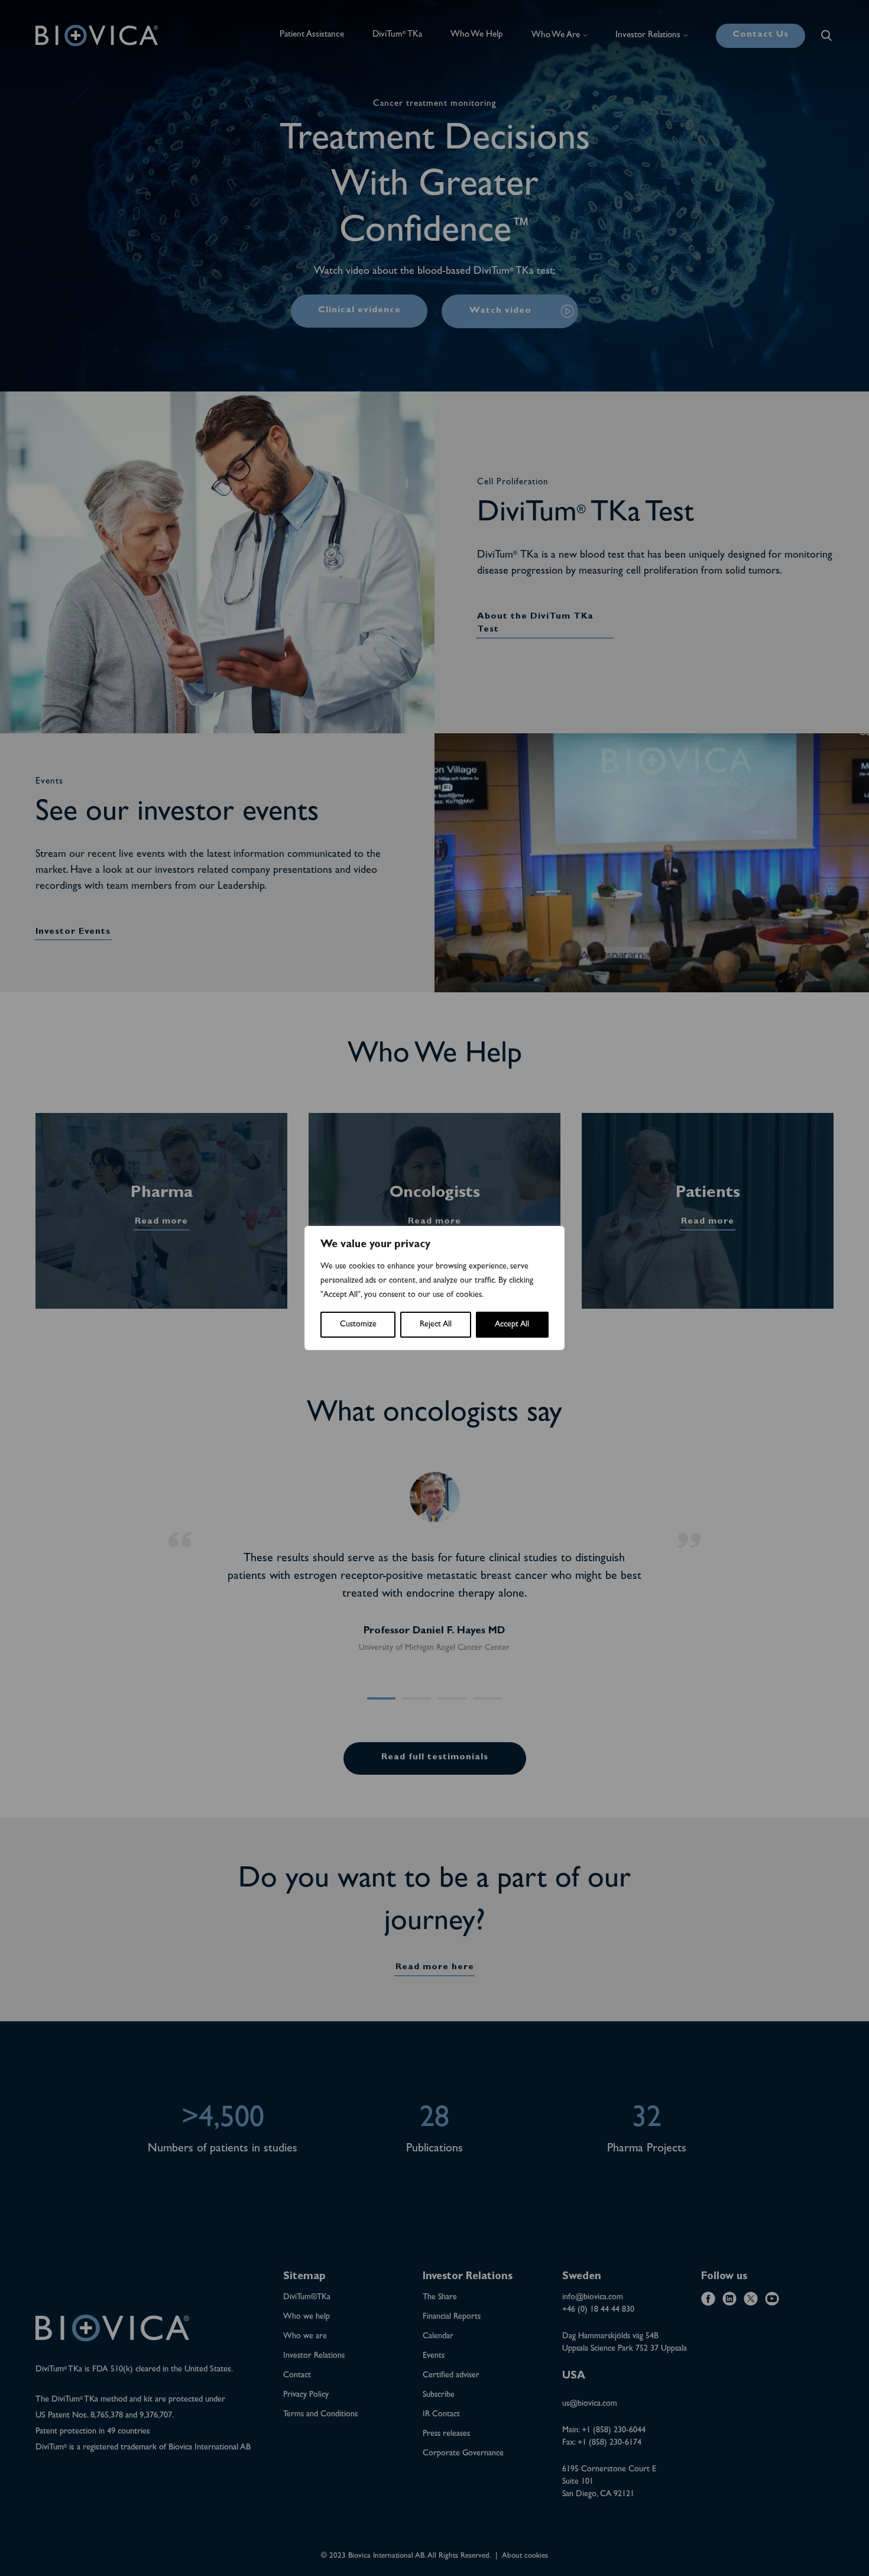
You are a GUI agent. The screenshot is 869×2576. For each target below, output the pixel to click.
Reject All (436, 1325)
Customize (358, 1325)
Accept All (512, 1325)
